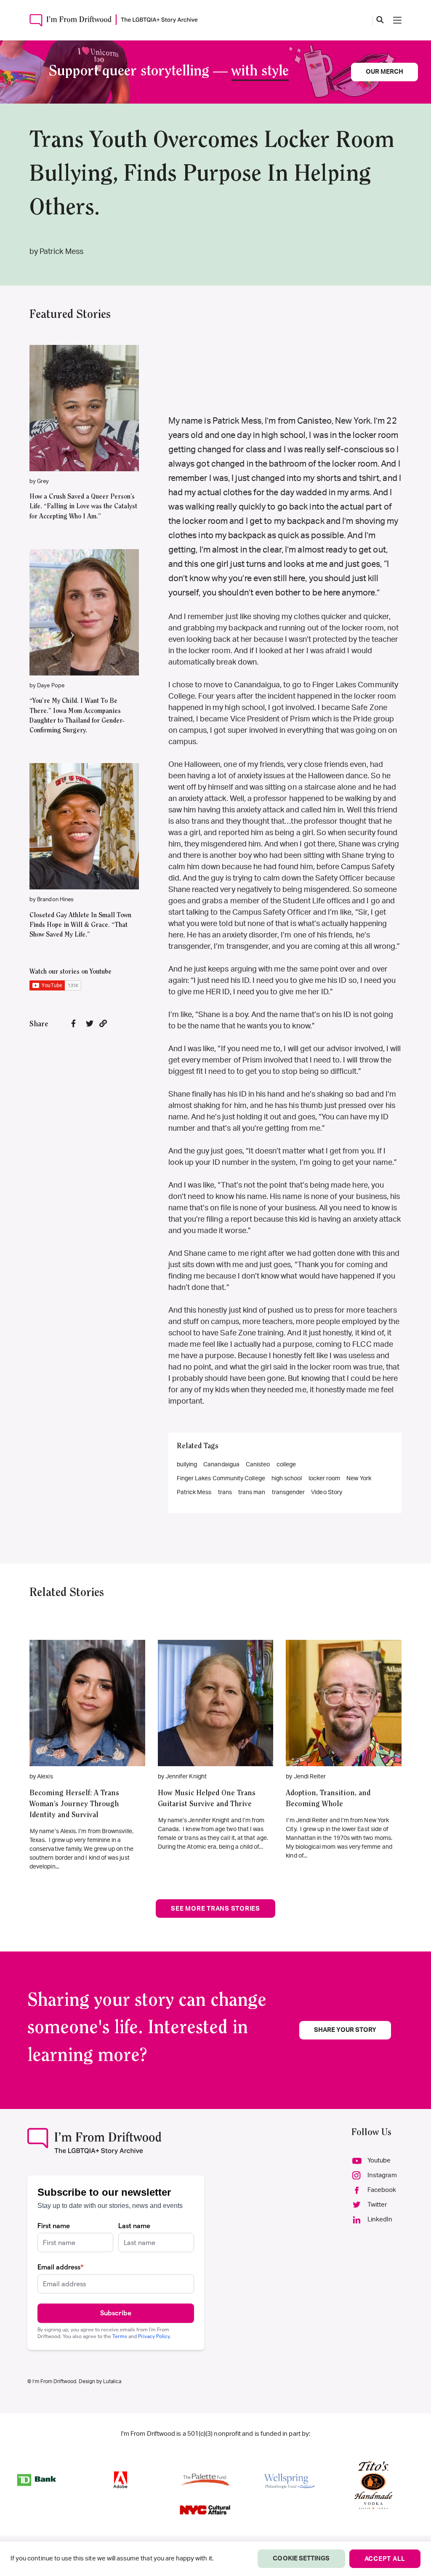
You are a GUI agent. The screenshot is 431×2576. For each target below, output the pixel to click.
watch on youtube (80, 420)
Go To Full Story (87, 1690)
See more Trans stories (215, 1909)
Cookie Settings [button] (301, 2559)
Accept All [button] (385, 2559)
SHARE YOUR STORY (345, 2030)
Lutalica (112, 2381)
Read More (84, 395)
